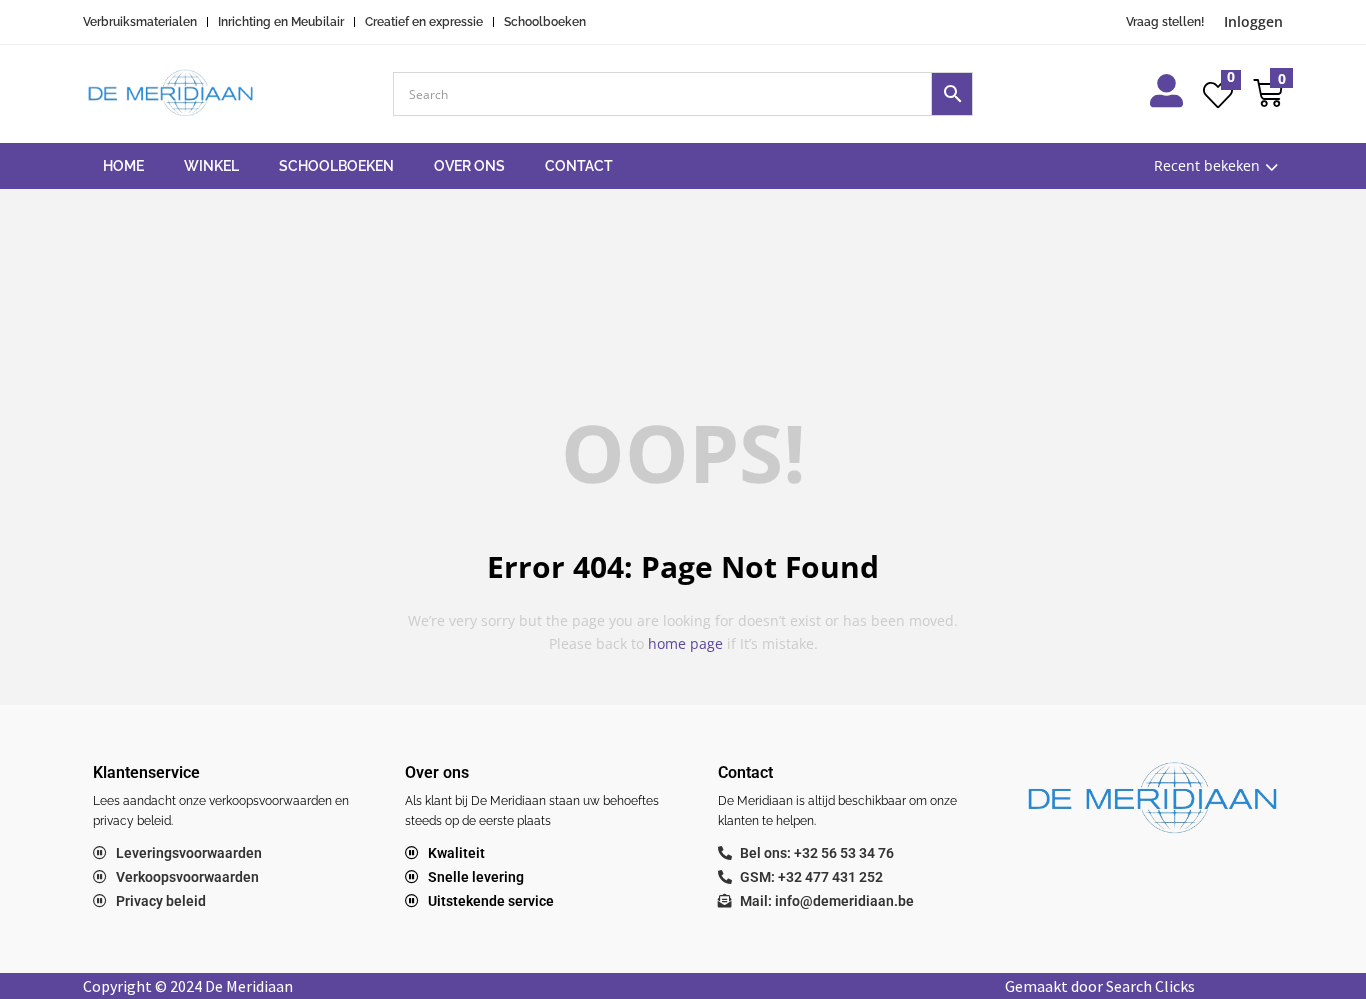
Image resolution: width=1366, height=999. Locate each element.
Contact (579, 166)
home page (685, 643)
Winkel (211, 166)
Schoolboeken (336, 166)
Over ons (469, 166)
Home (123, 166)
